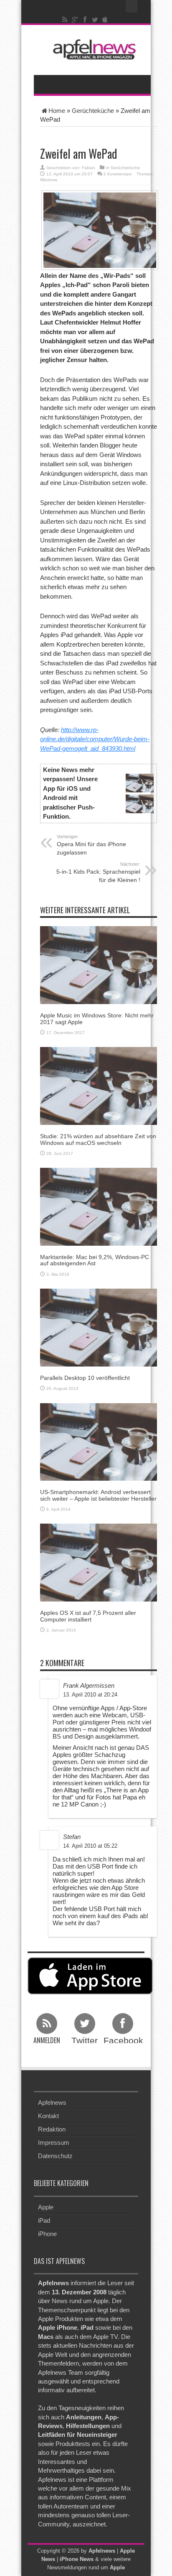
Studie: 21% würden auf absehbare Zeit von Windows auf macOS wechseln (98, 1139)
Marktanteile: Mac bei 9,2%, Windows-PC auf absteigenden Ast (95, 1260)
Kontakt (48, 2116)
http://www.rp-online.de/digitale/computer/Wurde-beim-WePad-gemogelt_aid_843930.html (95, 739)
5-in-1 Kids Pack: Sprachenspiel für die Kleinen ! (98, 872)
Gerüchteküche (93, 111)
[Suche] (132, 6)
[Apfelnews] (92, 49)
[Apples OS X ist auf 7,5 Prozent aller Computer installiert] (99, 1562)
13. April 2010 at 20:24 (90, 1695)
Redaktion (52, 2129)
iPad (44, 2220)
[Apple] (105, 20)
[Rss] (65, 20)
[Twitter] (95, 20)
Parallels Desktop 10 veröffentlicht (85, 1378)
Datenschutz (55, 2156)
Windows (49, 180)
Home (57, 111)
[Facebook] (85, 20)
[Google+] (75, 20)
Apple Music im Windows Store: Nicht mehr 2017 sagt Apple (97, 1018)
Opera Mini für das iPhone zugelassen (91, 845)
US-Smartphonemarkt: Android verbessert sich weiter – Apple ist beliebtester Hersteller (98, 1495)
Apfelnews (52, 2103)
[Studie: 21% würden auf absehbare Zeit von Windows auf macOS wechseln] (99, 1086)
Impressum (54, 2143)
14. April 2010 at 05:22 (90, 1846)
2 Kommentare (118, 174)
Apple (46, 2207)
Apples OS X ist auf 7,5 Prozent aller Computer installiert (88, 1616)
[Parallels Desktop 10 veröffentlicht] (99, 1327)
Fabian (89, 168)
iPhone (47, 2234)
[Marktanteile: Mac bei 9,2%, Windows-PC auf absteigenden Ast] (99, 1206)
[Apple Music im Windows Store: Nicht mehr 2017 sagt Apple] (99, 965)
